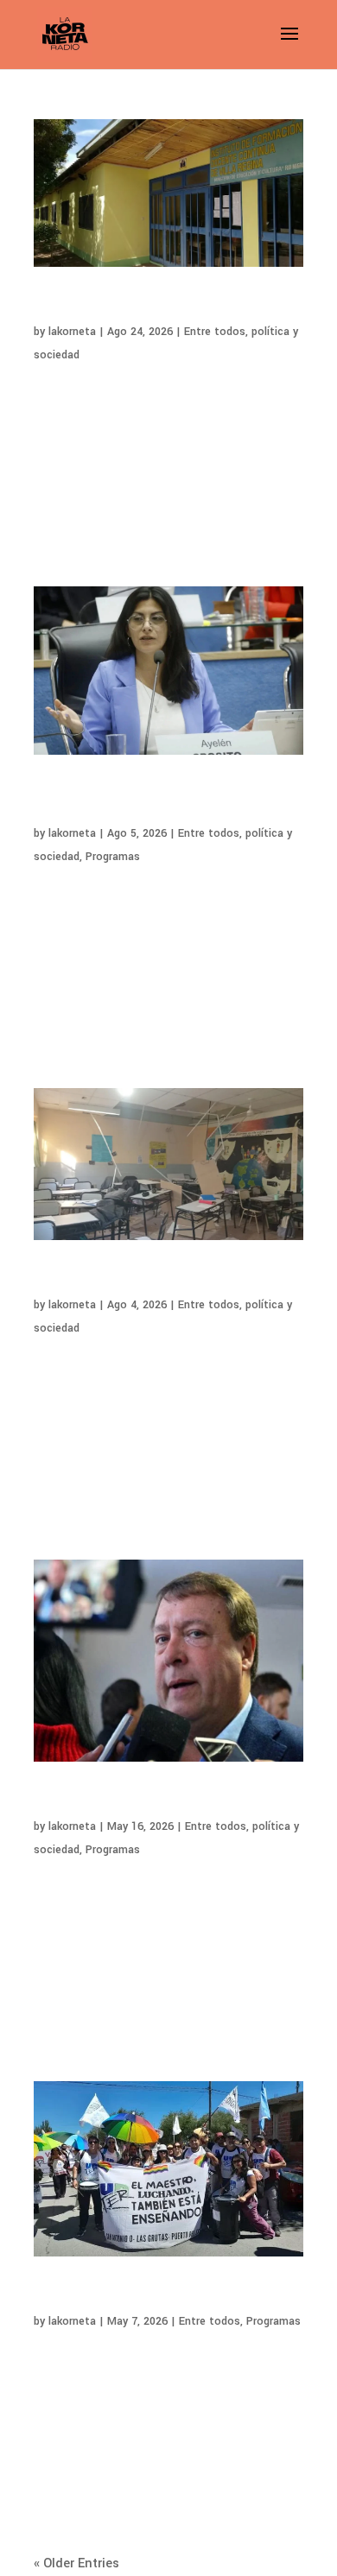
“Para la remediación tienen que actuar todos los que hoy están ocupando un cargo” (152, 801)
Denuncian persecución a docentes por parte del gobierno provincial (168, 306)
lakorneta (72, 332)
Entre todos (215, 332)
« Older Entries (76, 2563)
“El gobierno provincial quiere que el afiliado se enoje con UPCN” (166, 1801)
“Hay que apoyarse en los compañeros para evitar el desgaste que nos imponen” (163, 2296)
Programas (113, 857)
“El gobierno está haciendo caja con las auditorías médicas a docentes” (153, 1279)
